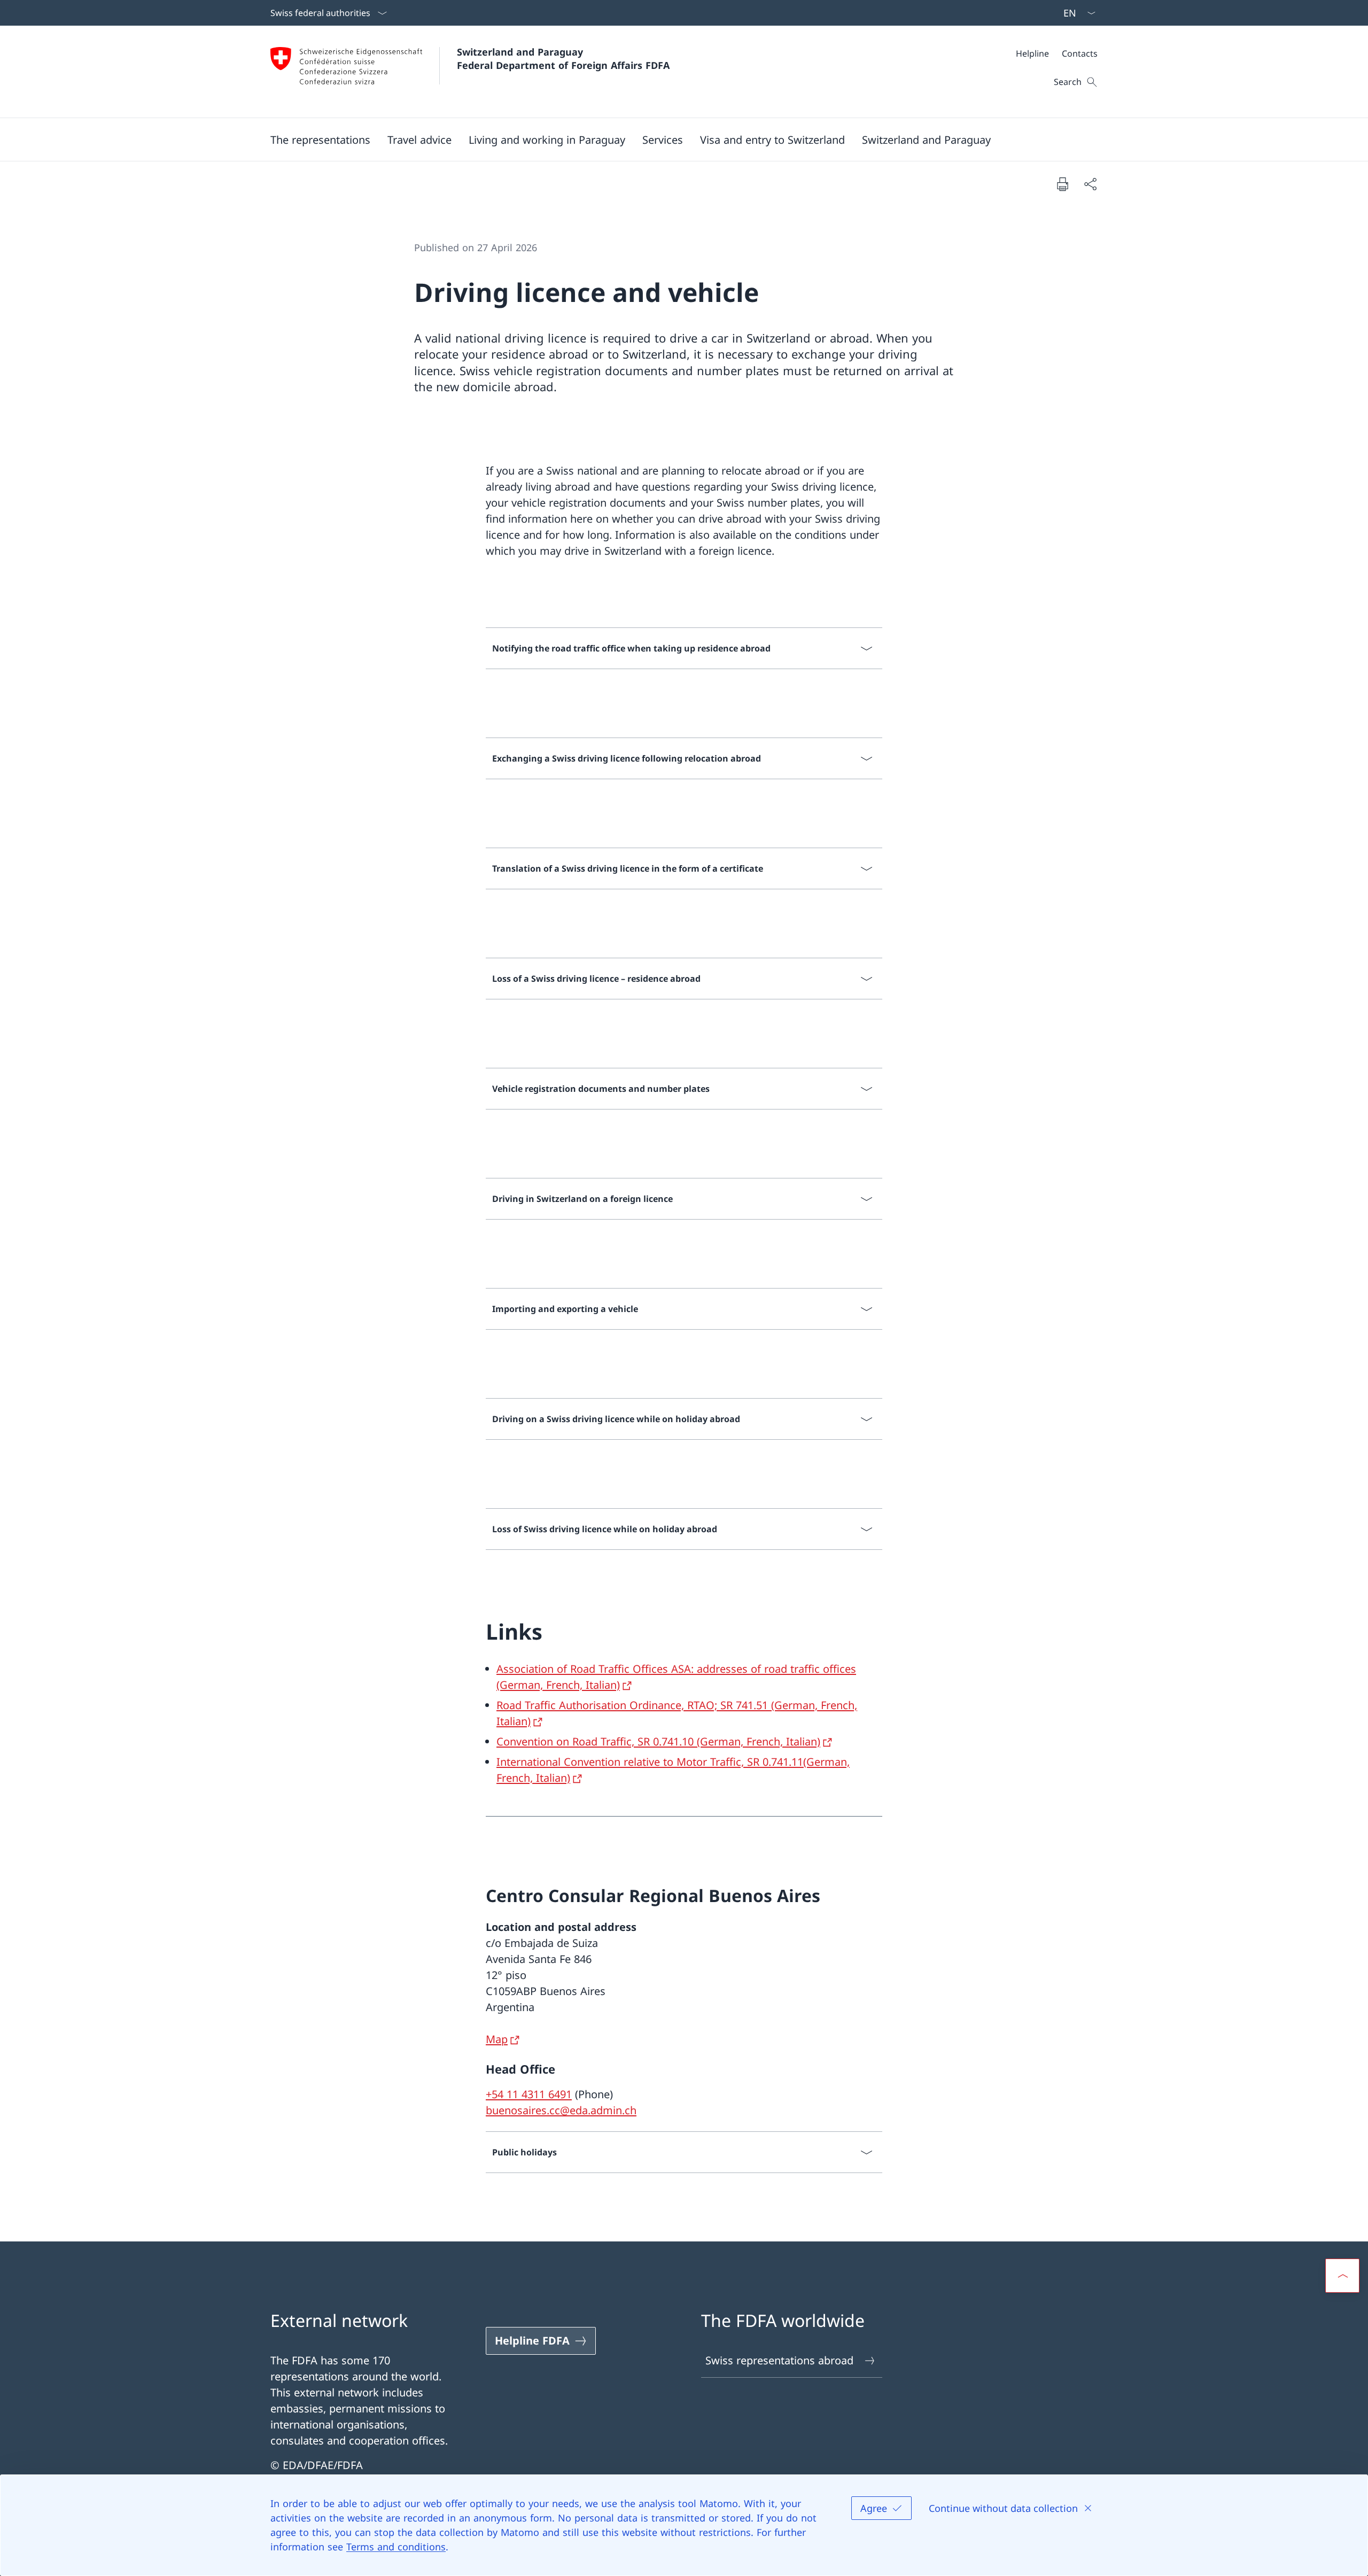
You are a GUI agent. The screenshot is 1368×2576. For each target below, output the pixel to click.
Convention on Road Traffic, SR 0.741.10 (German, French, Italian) (658, 1741)
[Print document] (1062, 184)
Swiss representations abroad (779, 2360)
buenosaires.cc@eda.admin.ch (561, 2110)
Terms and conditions (396, 2547)
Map (497, 2039)
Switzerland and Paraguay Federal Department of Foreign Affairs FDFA (563, 59)
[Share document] (1090, 184)
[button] (320, 139)
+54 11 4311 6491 (529, 2094)
